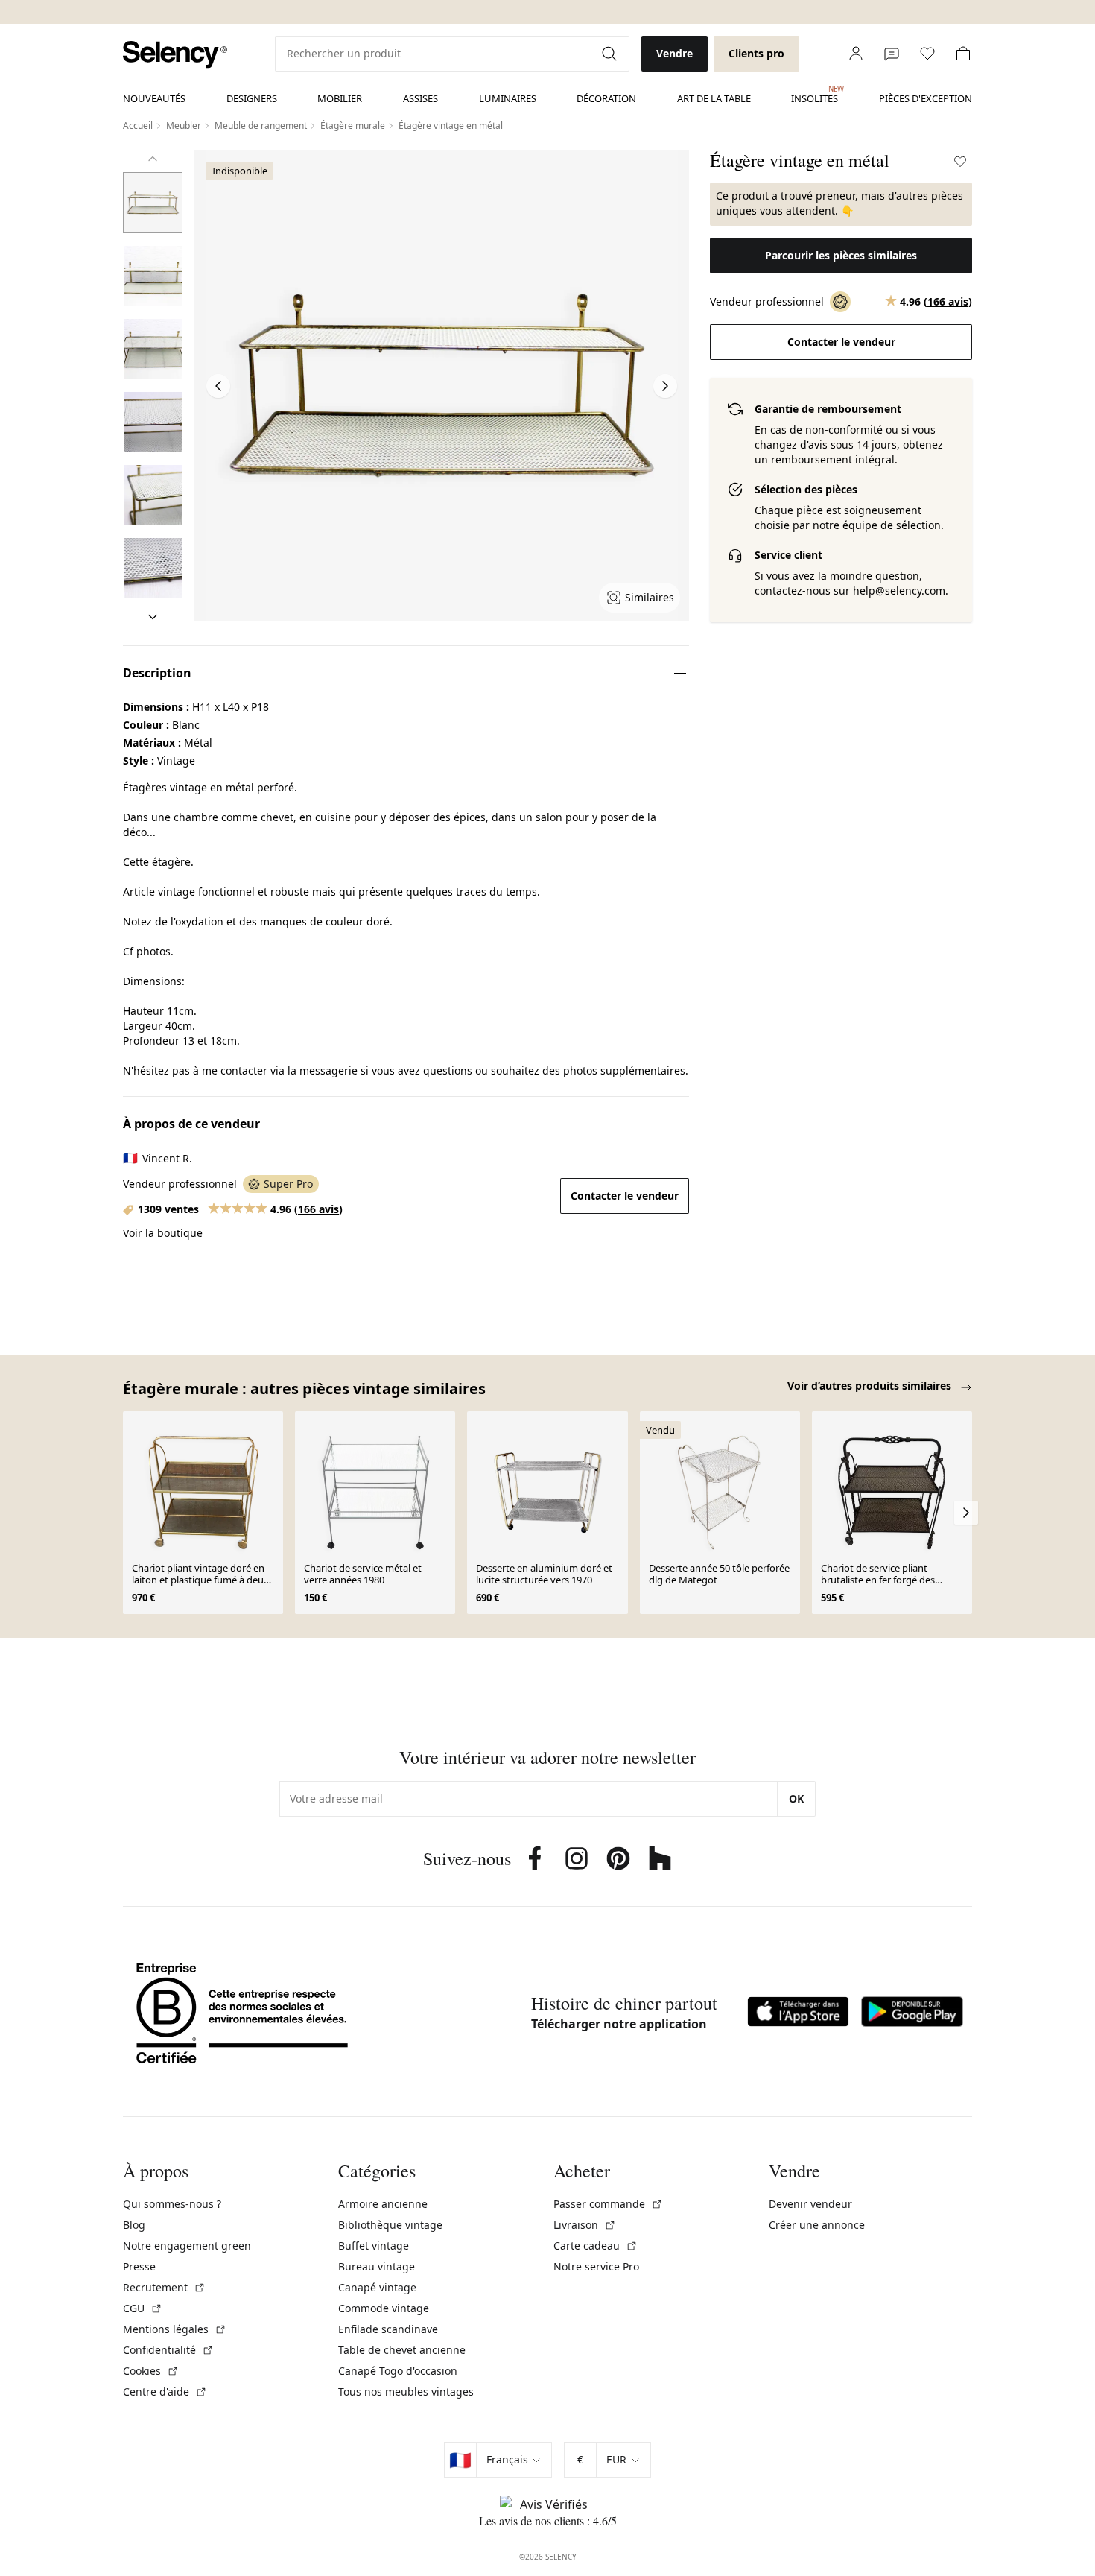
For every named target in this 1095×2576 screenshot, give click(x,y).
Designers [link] (252, 98)
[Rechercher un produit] (611, 54)
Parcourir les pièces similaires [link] (841, 255)
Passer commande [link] (608, 2204)
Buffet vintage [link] (374, 2246)
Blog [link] (134, 2225)
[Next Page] (665, 386)
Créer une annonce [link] (817, 2225)
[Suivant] (153, 617)
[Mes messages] (892, 54)
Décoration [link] (606, 98)
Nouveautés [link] (154, 98)
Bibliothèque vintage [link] (390, 2225)
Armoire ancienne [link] (383, 2204)
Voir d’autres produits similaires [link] (871, 1386)
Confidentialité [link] (168, 2350)
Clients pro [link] (756, 53)
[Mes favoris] (927, 54)
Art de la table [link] (714, 98)
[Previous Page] (218, 386)
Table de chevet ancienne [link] (402, 2350)
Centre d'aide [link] (165, 2392)
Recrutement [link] (164, 2287)
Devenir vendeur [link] (810, 2204)
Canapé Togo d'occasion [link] (398, 2371)
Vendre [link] (675, 53)
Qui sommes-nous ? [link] (172, 2204)
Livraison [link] (585, 2225)
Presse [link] (139, 2266)
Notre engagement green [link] (187, 2246)
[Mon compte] (856, 54)
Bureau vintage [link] (377, 2266)
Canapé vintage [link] (377, 2287)
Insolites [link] (815, 95)
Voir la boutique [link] (163, 1233)
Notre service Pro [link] (596, 2266)
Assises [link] (420, 98)
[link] (175, 55)
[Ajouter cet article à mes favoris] (960, 162)
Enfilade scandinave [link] (388, 2329)
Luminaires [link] (508, 98)
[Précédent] (153, 159)
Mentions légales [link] (175, 2329)
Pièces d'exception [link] (926, 98)
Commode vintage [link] (384, 2308)
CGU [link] (143, 2308)
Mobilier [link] (340, 98)
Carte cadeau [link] (596, 2246)
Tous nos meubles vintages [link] (406, 2392)
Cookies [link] (151, 2371)
